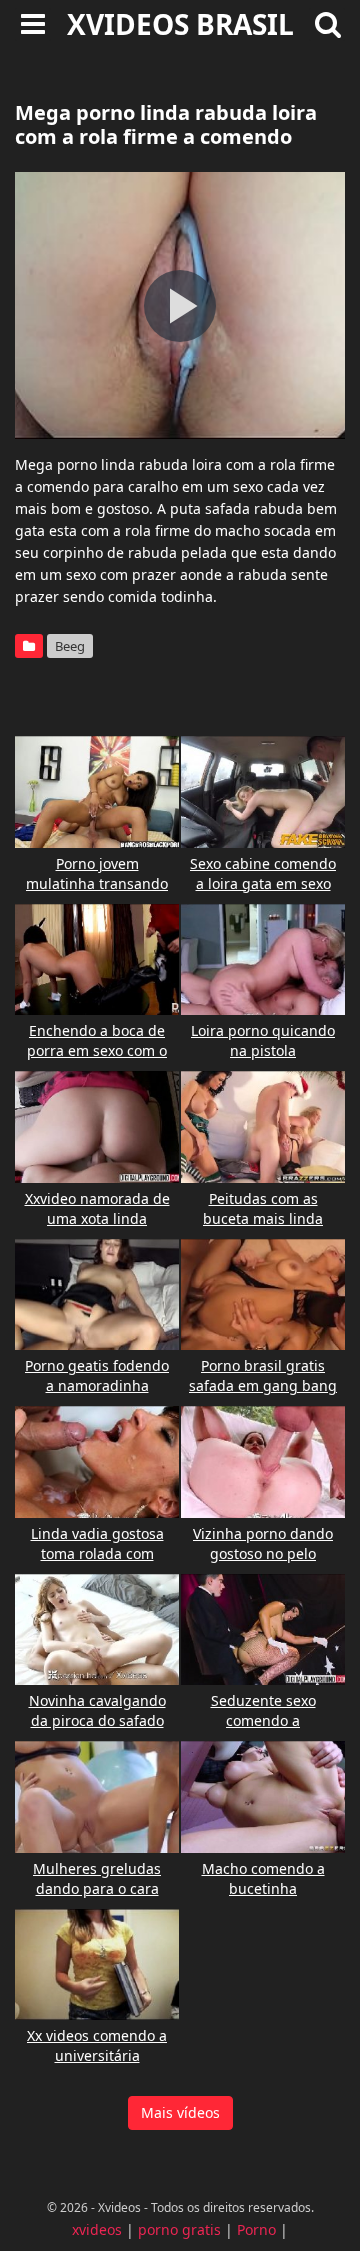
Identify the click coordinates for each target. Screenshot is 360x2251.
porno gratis (179, 2229)
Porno (256, 2229)
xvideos (97, 2229)
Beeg (70, 646)
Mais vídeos (180, 2112)
